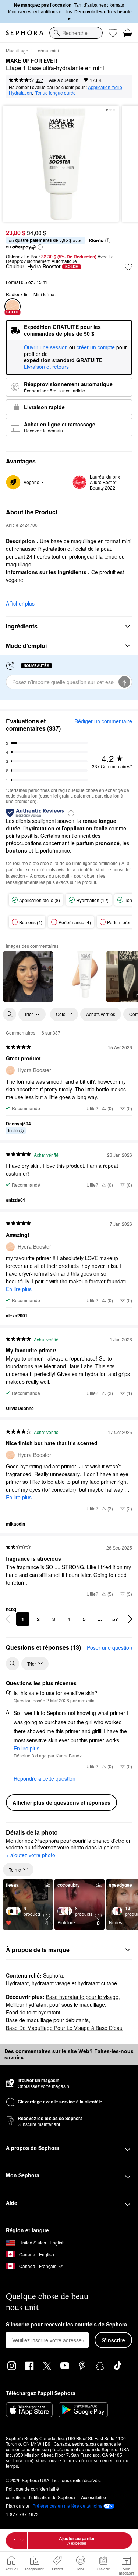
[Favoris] (113, 33)
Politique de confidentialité (32, 2489)
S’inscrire (113, 2340)
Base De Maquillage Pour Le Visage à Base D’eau (64, 2028)
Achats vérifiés (101, 1014)
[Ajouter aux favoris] (128, 267)
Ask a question (64, 80)
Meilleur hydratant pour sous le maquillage (55, 2004)
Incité (13, 1130)
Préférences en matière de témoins (67, 2506)
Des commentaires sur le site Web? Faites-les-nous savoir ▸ (69, 2054)
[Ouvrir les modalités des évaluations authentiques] (71, 813)
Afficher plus (20, 603)
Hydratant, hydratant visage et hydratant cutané (61, 1983)
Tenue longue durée (56, 92)
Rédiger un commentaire (103, 721)
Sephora (53, 1975)
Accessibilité (93, 2497)
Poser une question (109, 1647)
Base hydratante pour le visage (82, 1997)
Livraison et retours (46, 367)
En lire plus (19, 1289)
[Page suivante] (130, 1619)
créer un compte (96, 347)
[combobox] (76, 33)
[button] (108, 241)
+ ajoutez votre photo (31, 1855)
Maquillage (17, 50)
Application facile (105, 87)
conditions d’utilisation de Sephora (40, 2497)
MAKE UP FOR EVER (31, 61)
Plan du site (18, 2506)
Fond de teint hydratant (33, 2012)
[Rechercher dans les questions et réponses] (13, 1664)
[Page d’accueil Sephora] (25, 33)
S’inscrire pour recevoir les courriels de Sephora (66, 2325)
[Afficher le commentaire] (28, 977)
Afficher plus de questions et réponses (61, 1802)
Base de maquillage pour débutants (47, 2020)
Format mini (47, 50)
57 (115, 1619)
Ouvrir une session (46, 347)
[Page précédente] (8, 1619)
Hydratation (20, 92)
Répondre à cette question (45, 1778)
